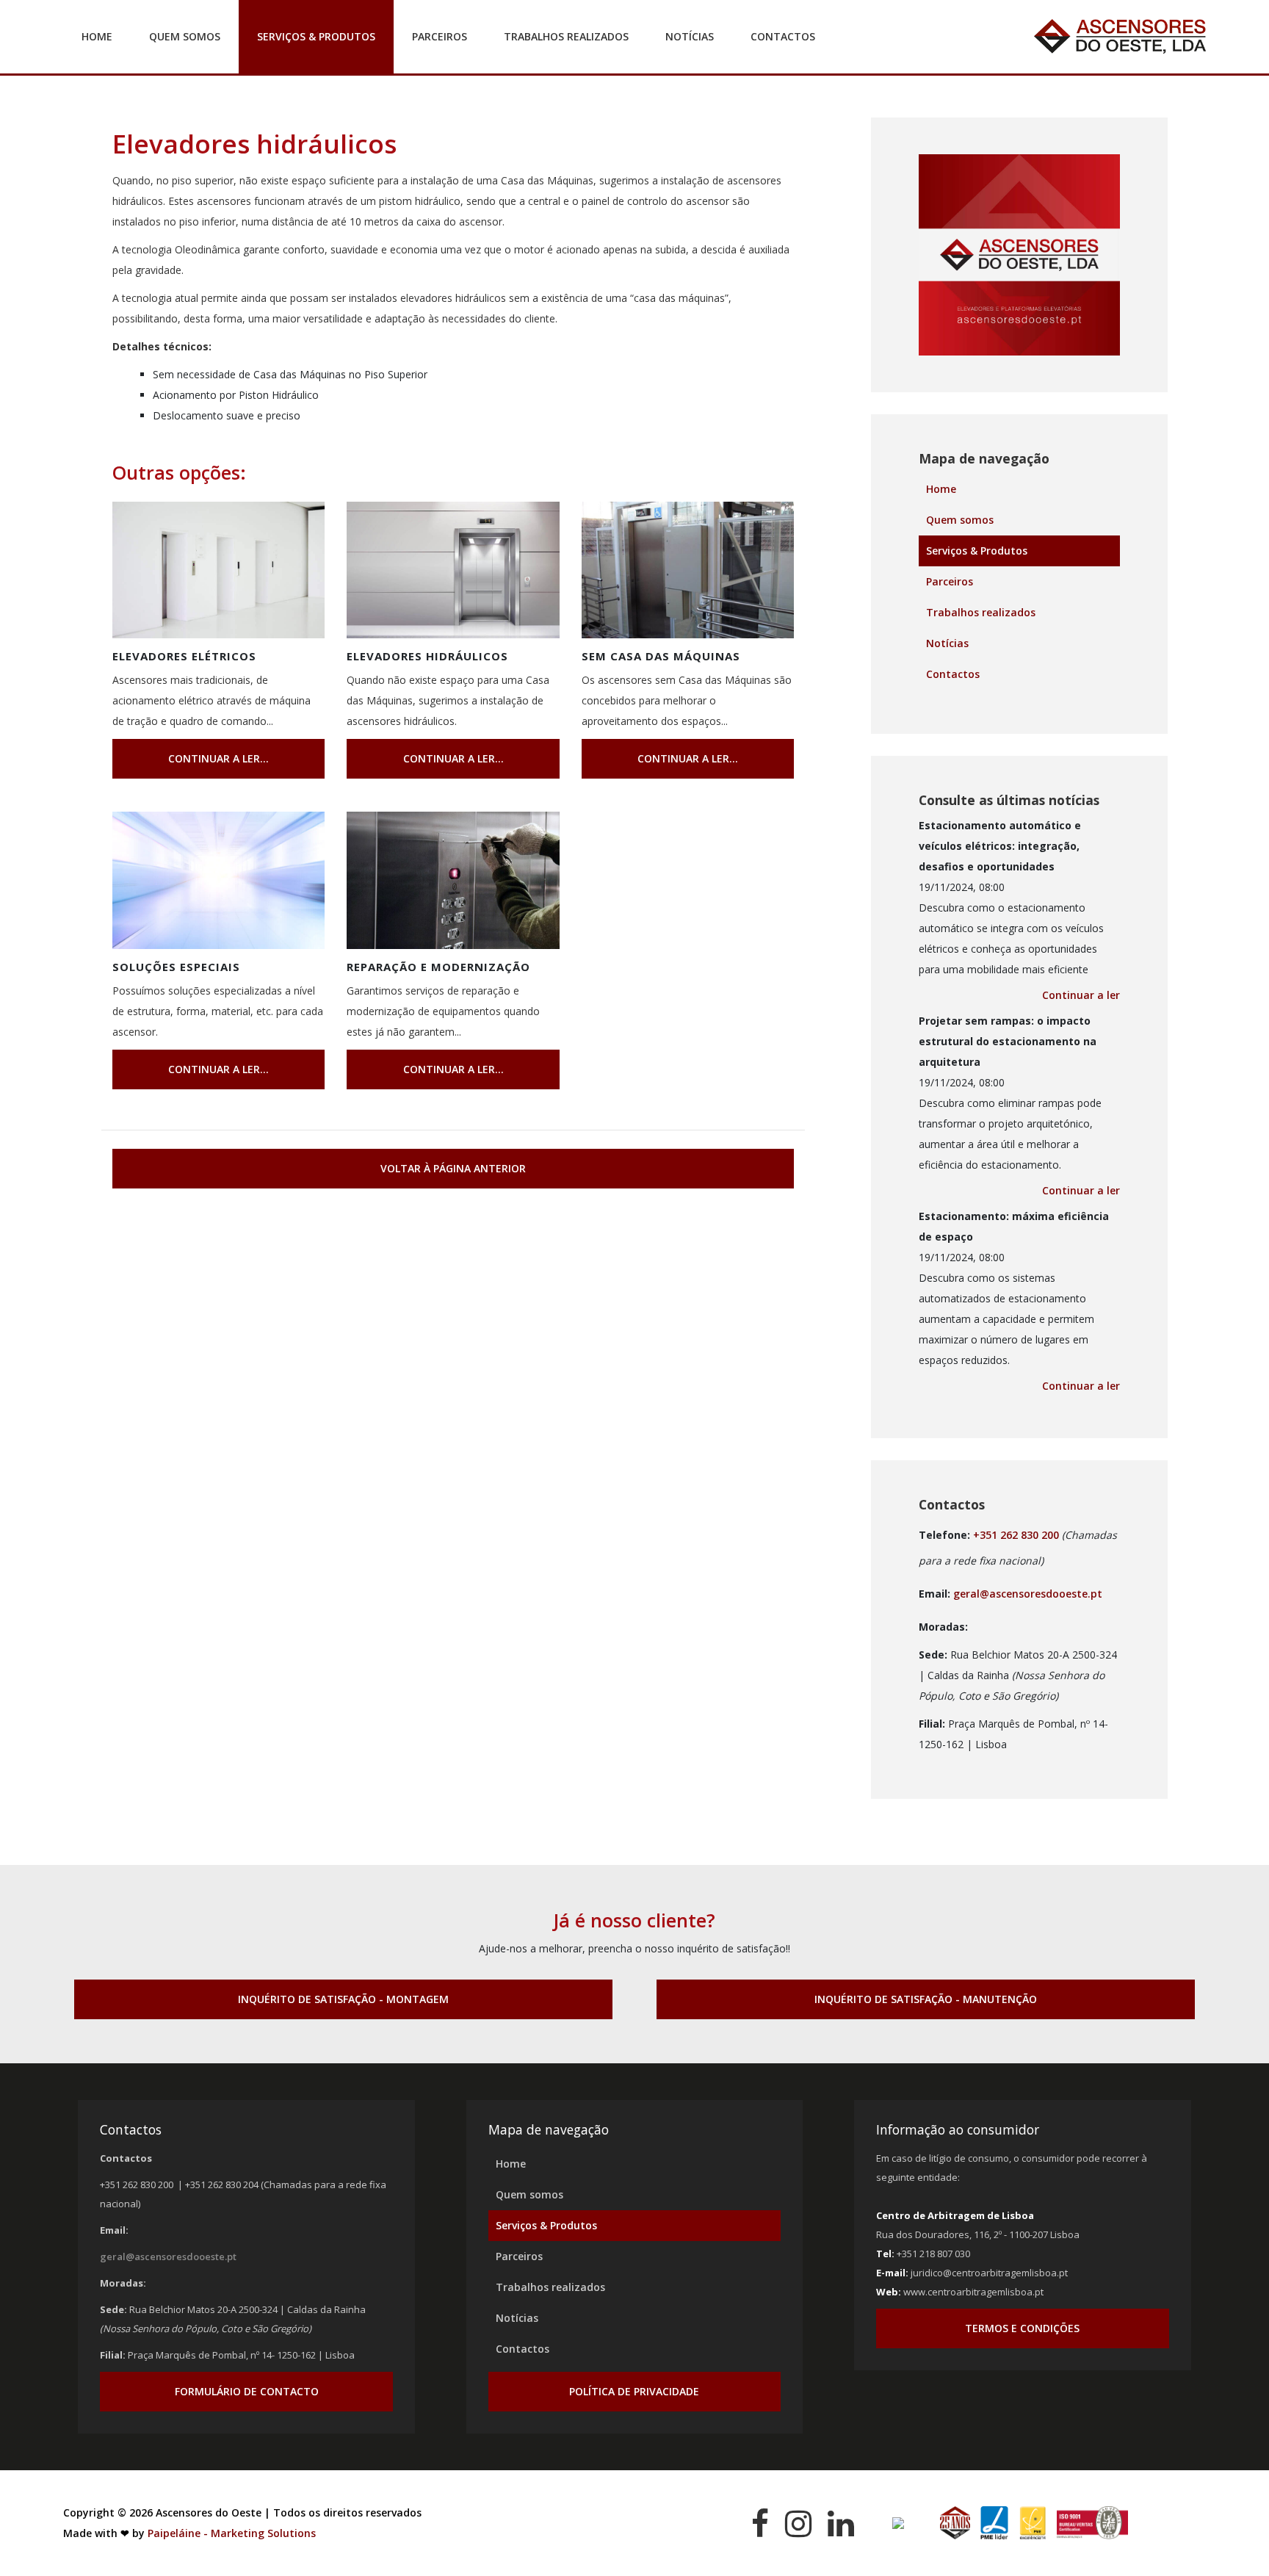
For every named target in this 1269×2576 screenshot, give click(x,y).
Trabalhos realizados (566, 36)
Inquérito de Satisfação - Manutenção (926, 1999)
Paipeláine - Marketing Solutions (232, 2533)
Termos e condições (1022, 2328)
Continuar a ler (1081, 995)
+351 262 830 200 (1016, 1535)
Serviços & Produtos (316, 36)
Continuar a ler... (218, 758)
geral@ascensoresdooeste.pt (1028, 1594)
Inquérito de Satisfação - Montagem (343, 1999)
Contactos (783, 36)
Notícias (690, 36)
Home (97, 36)
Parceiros (440, 36)
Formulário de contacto (247, 2391)
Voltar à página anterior (453, 1168)
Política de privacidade (634, 2391)
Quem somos (185, 36)
